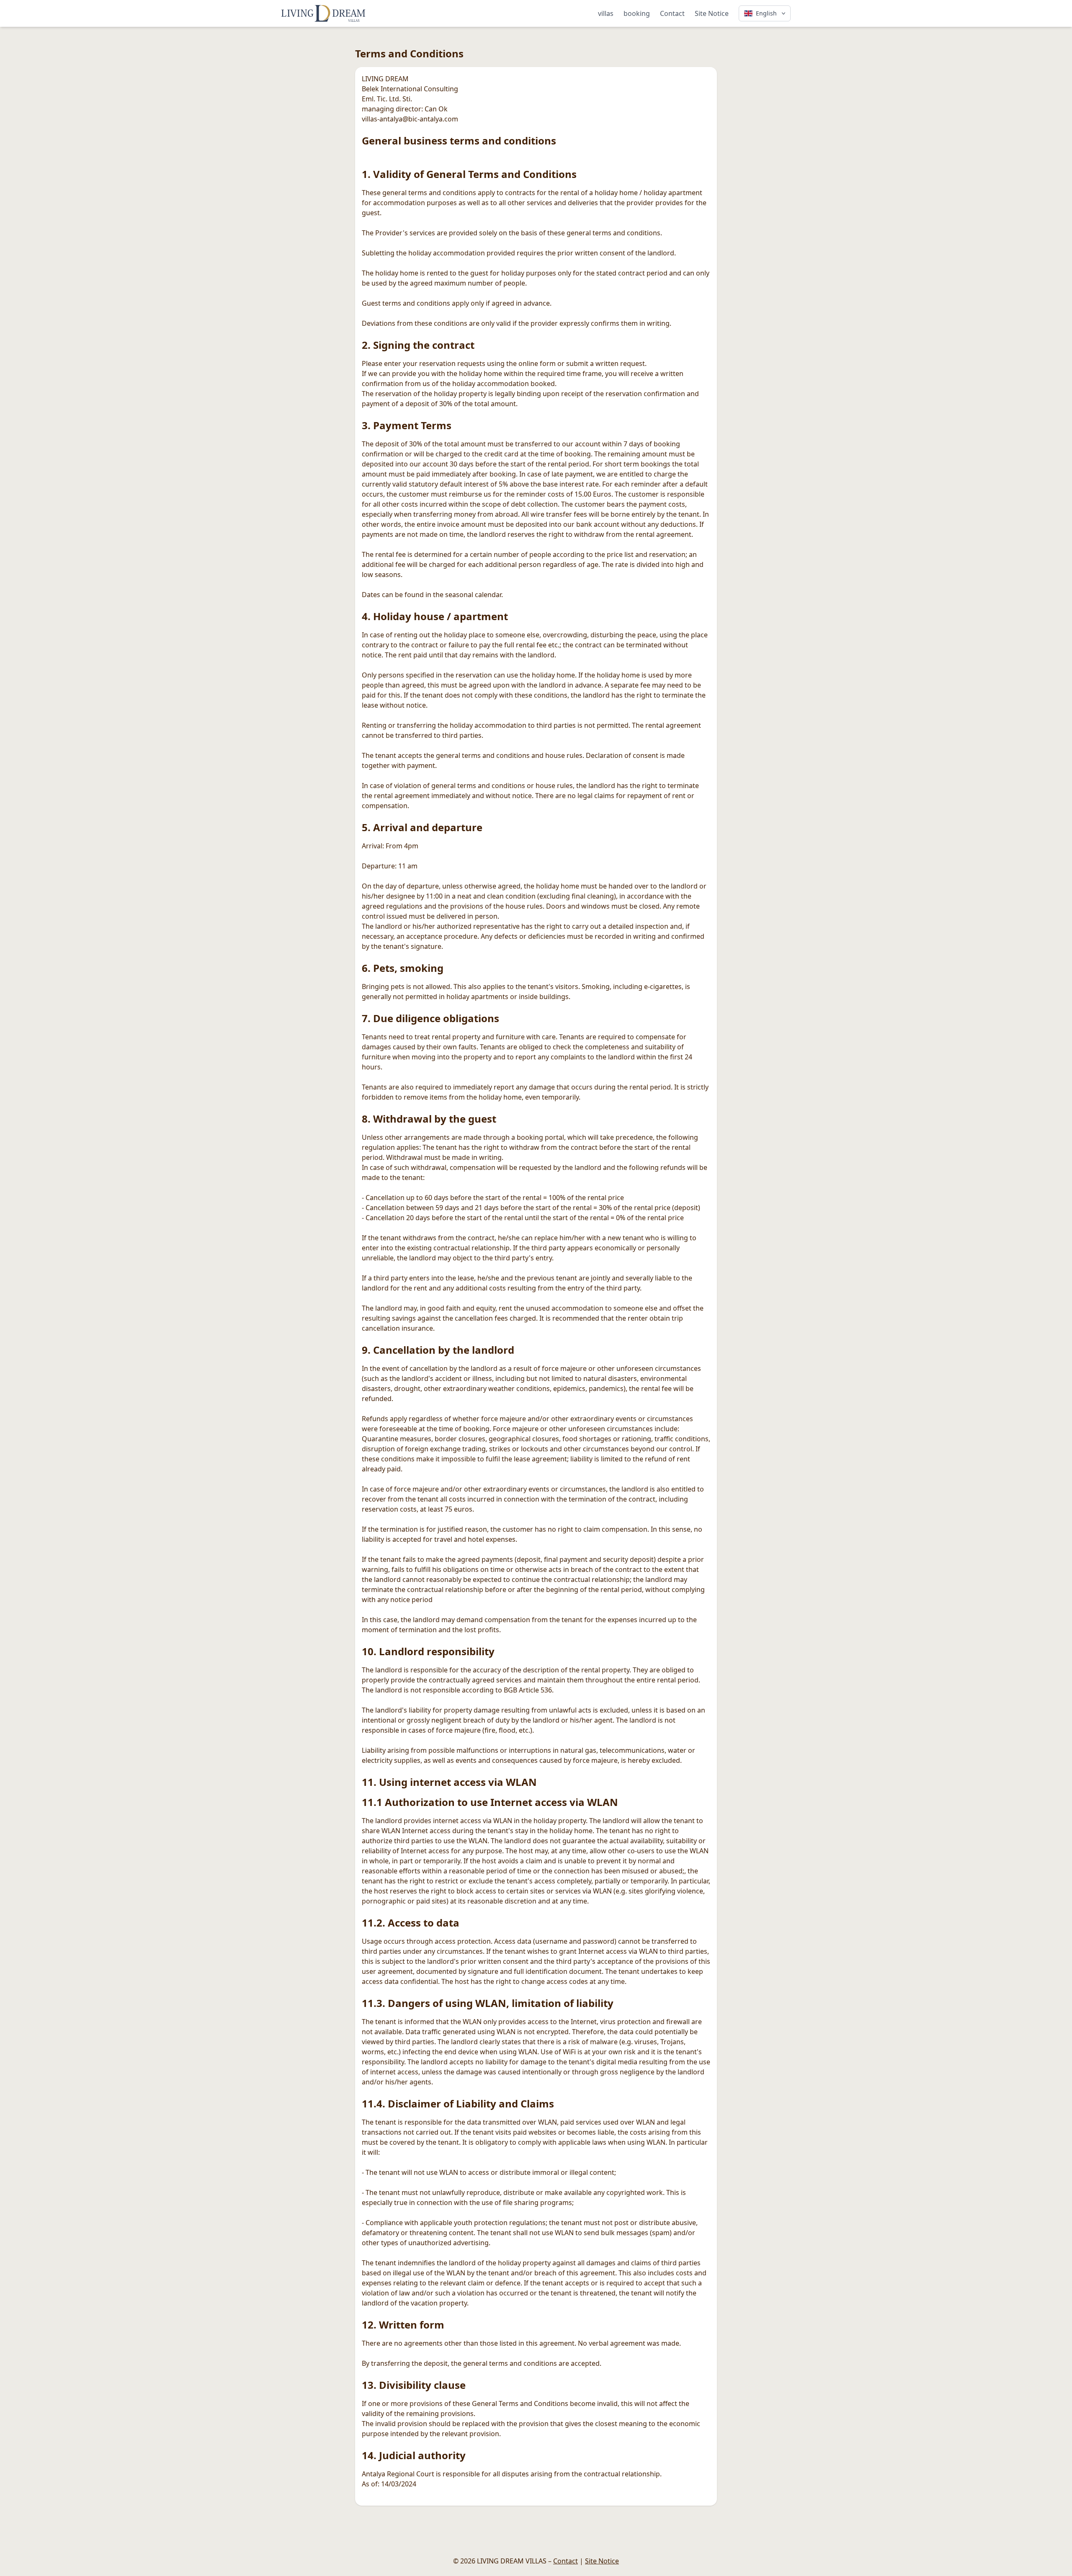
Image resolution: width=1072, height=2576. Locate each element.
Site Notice (712, 13)
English (766, 13)
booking (637, 13)
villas (606, 13)
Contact (672, 13)
